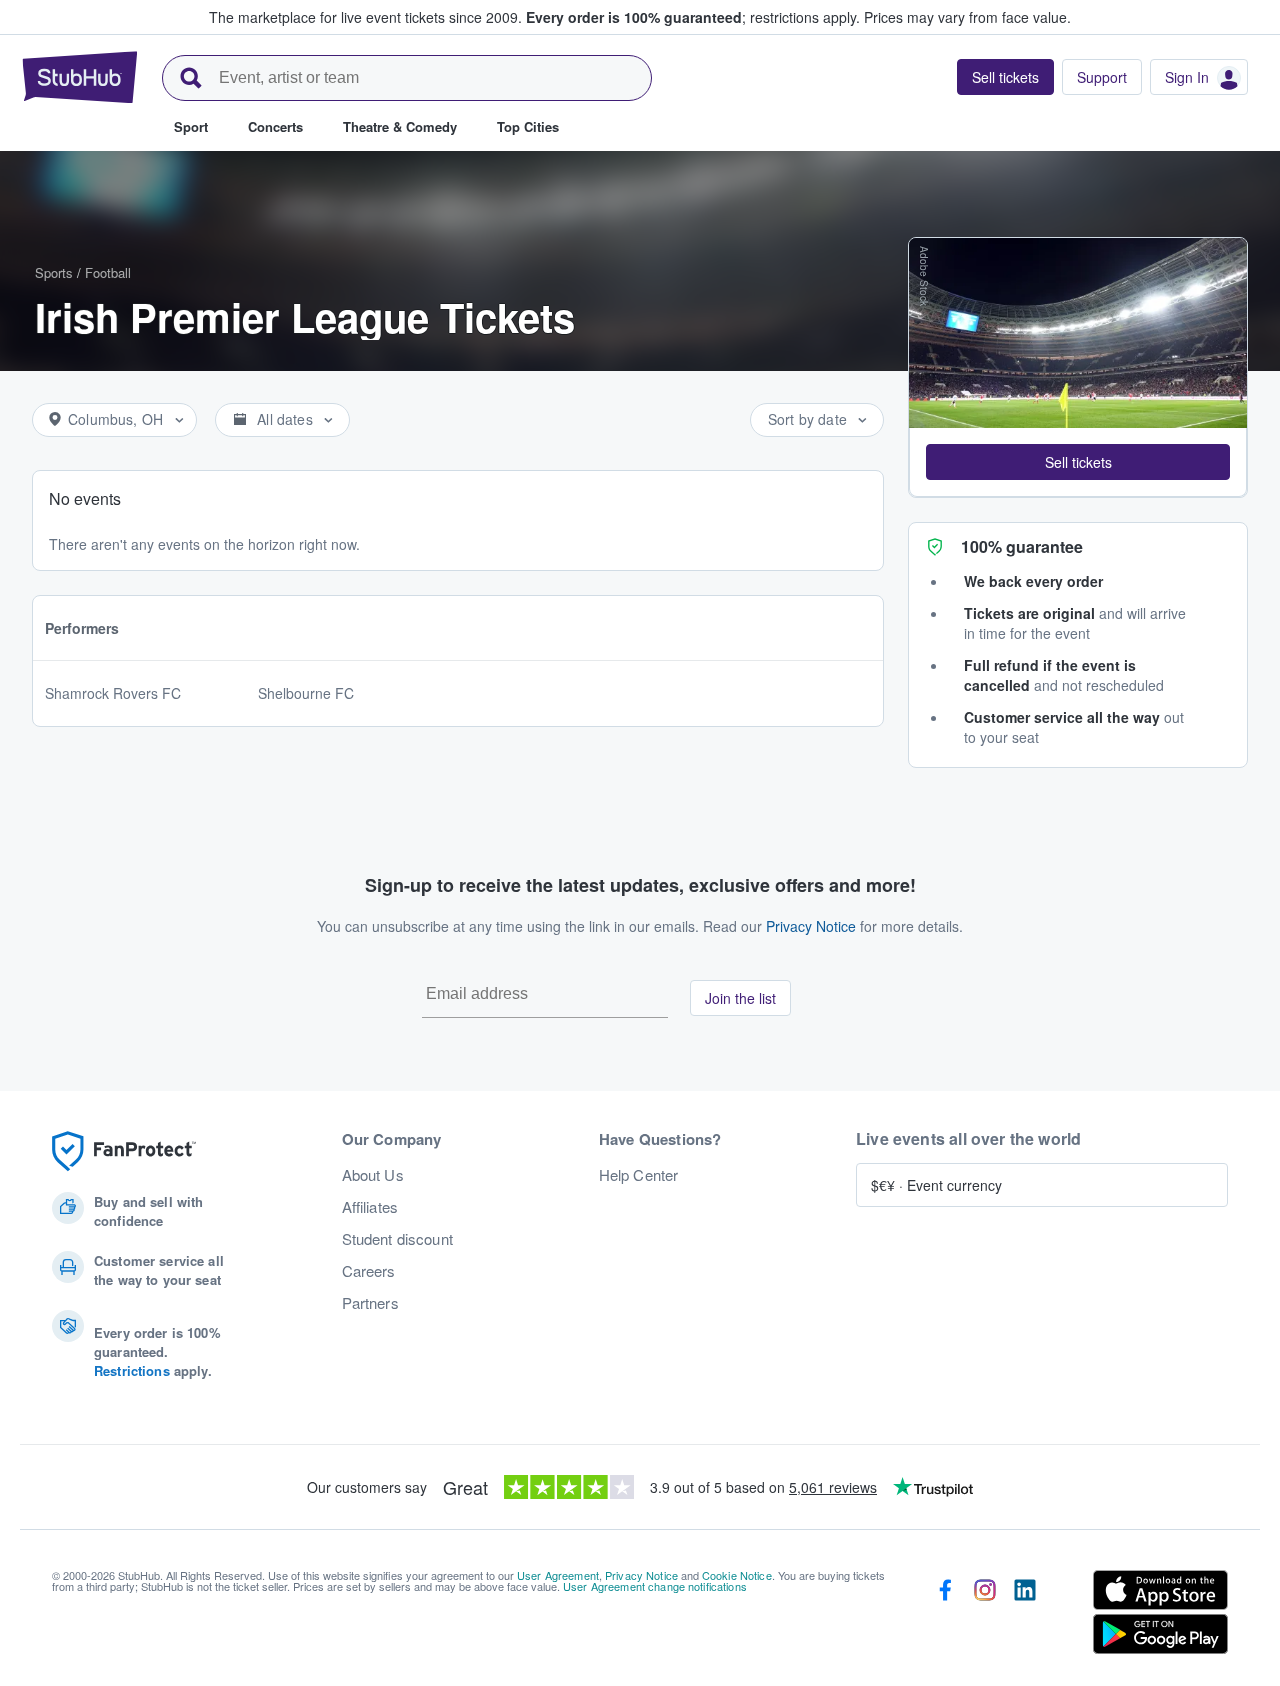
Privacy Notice (811, 926)
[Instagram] (985, 1616)
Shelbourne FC (306, 693)
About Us (373, 1175)
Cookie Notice (737, 1575)
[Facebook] (945, 1616)
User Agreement (558, 1575)
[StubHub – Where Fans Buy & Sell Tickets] (80, 77)
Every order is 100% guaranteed (693, 17)
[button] (1078, 462)
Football (108, 272)
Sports (54, 272)
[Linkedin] (1025, 1616)
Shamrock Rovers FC (113, 693)
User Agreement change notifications (655, 1586)
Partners (370, 1303)
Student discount (397, 1239)
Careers (369, 1271)
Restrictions (132, 1370)
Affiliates (370, 1207)
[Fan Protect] (124, 1151)
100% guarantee (1022, 546)
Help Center (639, 1175)
